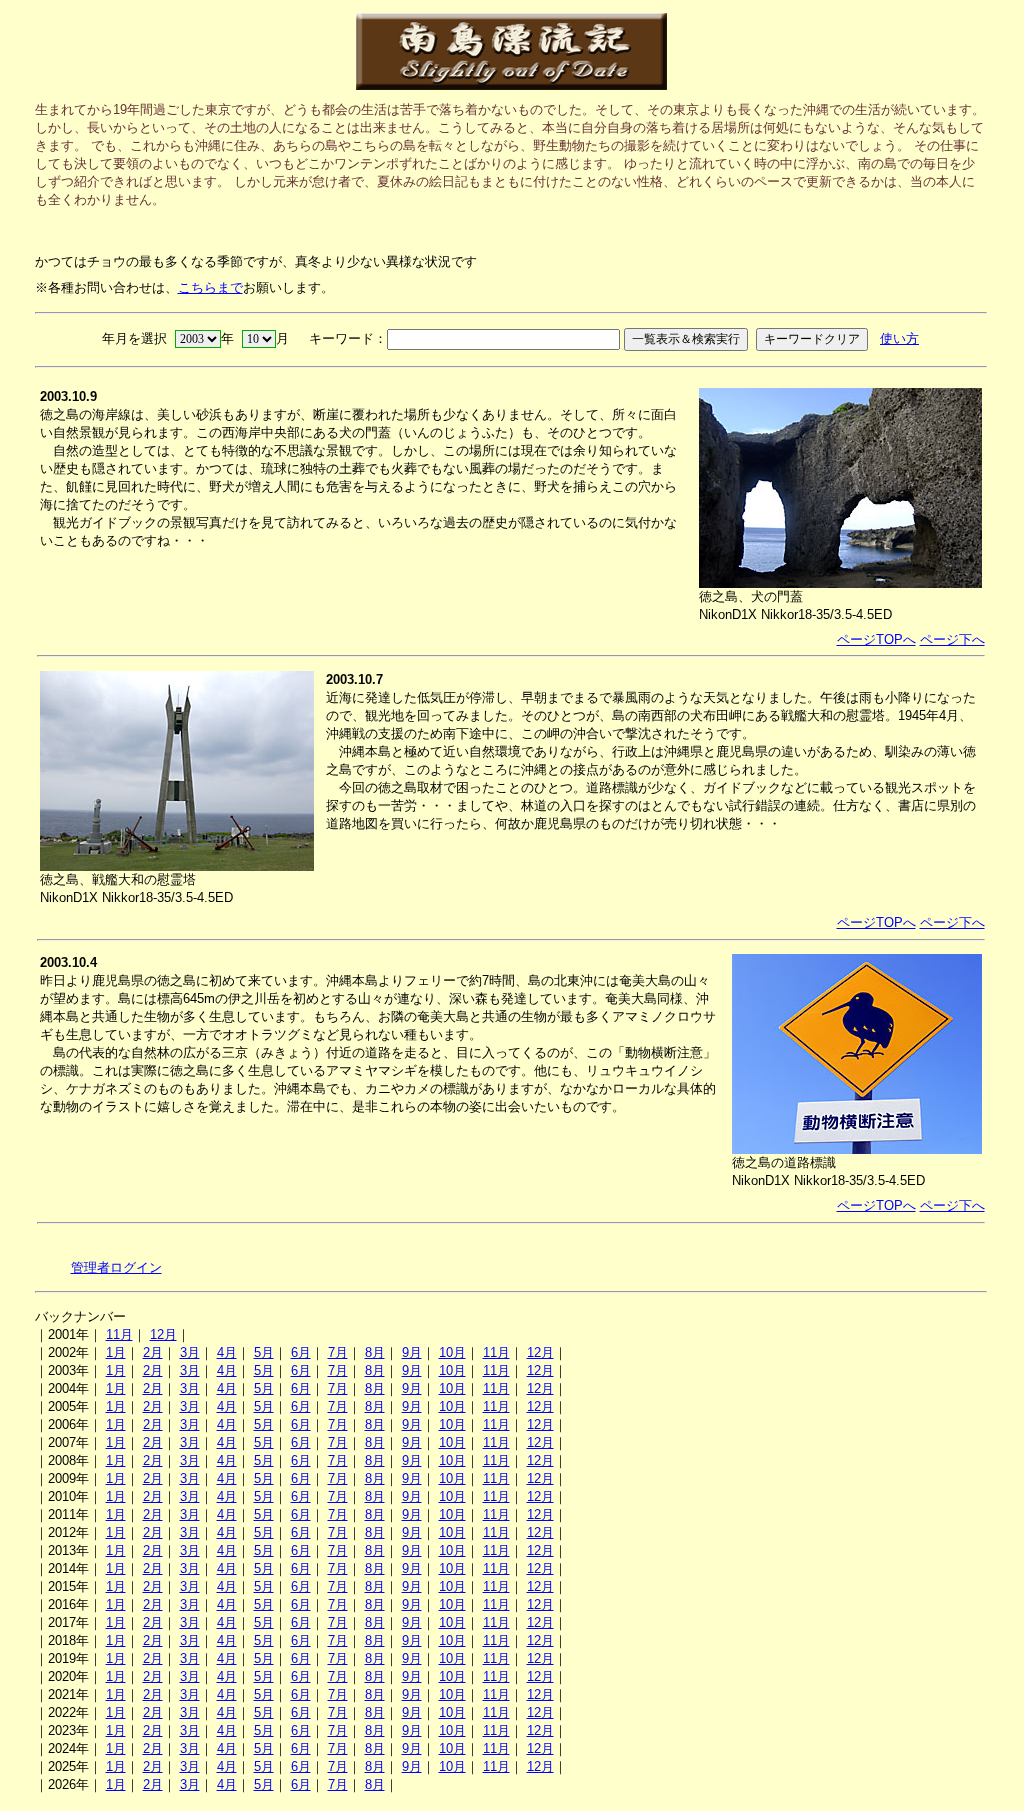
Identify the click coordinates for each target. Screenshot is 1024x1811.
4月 (227, 1352)
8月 (375, 1352)
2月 (153, 1352)
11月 (119, 1334)
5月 (264, 1352)
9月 (412, 1352)
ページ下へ (952, 639)
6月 (301, 1352)
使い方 (899, 338)
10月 (452, 1352)
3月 (190, 1352)
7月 (338, 1352)
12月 (163, 1334)
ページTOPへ (876, 639)
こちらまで (210, 287)
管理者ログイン (116, 1267)
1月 (116, 1352)
